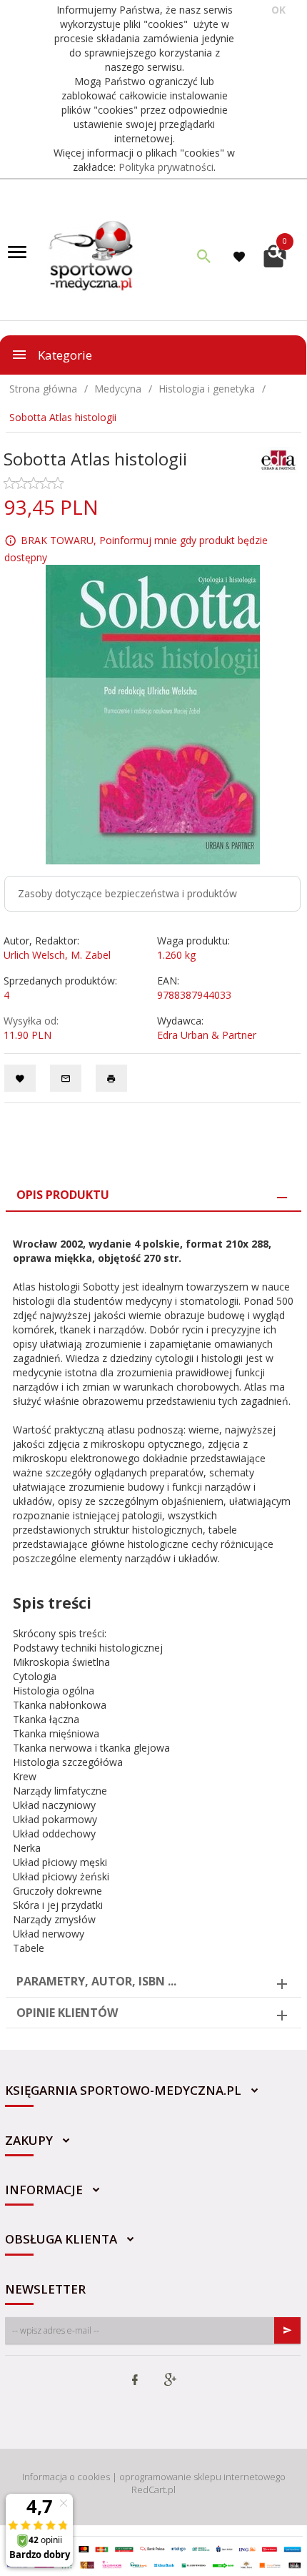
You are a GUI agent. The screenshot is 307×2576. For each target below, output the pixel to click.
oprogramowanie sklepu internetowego (202, 2477)
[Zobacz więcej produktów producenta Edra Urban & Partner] (278, 459)
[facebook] (135, 2381)
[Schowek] (241, 256)
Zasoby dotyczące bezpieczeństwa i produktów (127, 893)
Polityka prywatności (166, 167)
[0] (275, 254)
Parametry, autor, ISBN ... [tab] (96, 1981)
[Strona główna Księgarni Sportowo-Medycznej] (92, 254)
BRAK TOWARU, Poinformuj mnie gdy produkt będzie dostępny (136, 549)
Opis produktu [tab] (63, 1195)
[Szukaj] (204, 256)
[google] (170, 2381)
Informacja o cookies (66, 2477)
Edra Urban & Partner (207, 1035)
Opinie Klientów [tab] (67, 2013)
